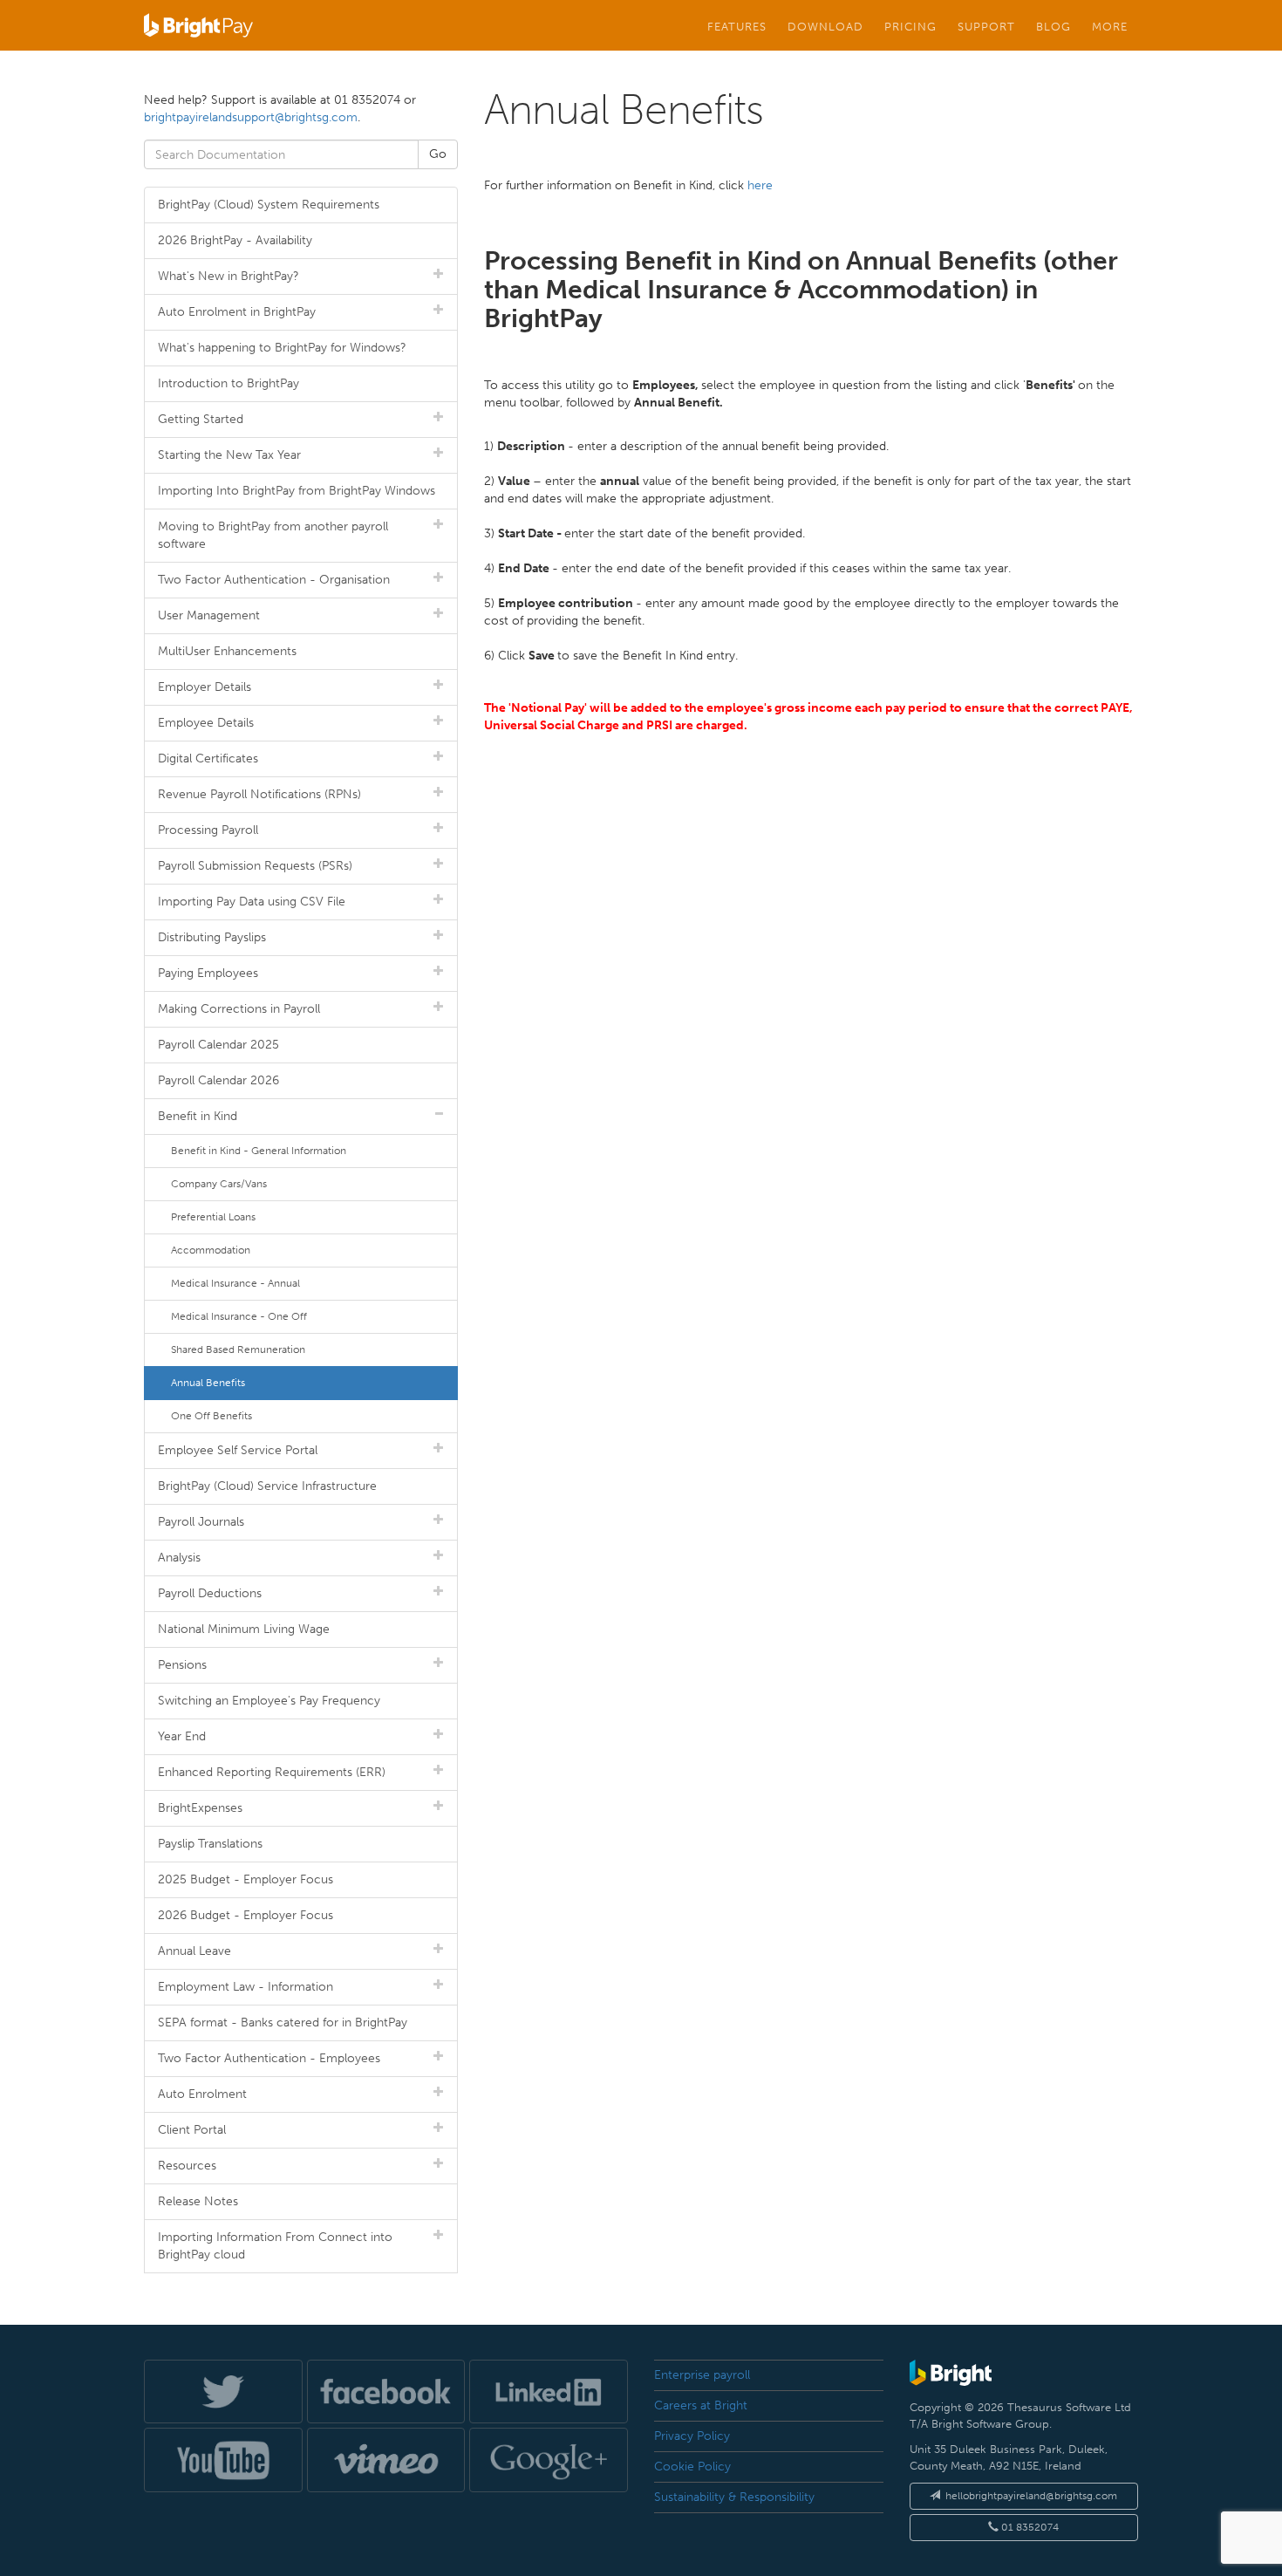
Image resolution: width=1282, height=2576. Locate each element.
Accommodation (211, 1250)
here (760, 185)
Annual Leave (194, 1951)
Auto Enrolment (202, 2094)
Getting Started (201, 419)
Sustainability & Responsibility (734, 2497)
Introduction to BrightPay (228, 383)
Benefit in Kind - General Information (259, 1151)
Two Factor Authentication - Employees (269, 2058)
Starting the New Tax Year (229, 455)
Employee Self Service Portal (238, 1450)
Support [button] (986, 26)
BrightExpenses (200, 1808)
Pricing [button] (910, 26)
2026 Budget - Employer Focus (245, 1915)
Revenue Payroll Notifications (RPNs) (259, 794)
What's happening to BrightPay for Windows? (282, 348)
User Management (209, 615)
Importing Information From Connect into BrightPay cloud (275, 2246)
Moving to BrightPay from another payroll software (273, 535)
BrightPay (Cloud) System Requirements (269, 205)
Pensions (182, 1665)
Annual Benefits (208, 1383)
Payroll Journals (201, 1522)
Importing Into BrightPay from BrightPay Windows (297, 491)
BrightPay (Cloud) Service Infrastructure (267, 1486)
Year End (182, 1736)
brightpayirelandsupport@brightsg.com (251, 117)
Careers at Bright (701, 2405)
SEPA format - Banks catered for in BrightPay (283, 2023)
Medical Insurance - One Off (239, 1316)
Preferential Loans (213, 1217)
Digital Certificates (208, 758)
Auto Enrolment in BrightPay (237, 312)
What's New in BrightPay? (228, 276)
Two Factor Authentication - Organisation (274, 580)
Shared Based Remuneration (238, 1349)
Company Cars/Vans (219, 1184)
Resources (187, 2166)
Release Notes (198, 2201)
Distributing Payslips (212, 937)
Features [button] (737, 26)
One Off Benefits (211, 1416)
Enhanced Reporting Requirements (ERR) (272, 1772)
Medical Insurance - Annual (235, 1283)
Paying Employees (208, 973)
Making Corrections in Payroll (239, 1009)
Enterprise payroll (702, 2375)
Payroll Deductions (210, 1593)
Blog (1054, 26)
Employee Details (206, 723)
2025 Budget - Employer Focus (245, 1879)
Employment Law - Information (245, 1987)
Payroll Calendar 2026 (218, 1080)
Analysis (179, 1558)
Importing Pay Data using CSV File (252, 902)
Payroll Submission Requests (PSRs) (255, 866)
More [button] (1110, 26)
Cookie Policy (692, 2467)
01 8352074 (1029, 2527)
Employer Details (205, 687)
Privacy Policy (692, 2436)
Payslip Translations (210, 1844)
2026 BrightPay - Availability (235, 240)
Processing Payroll (208, 830)
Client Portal (192, 2130)
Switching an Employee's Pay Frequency (269, 1701)
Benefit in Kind (198, 1116)
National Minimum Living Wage (244, 1629)
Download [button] (825, 26)
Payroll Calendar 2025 (218, 1045)
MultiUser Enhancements (227, 651)
